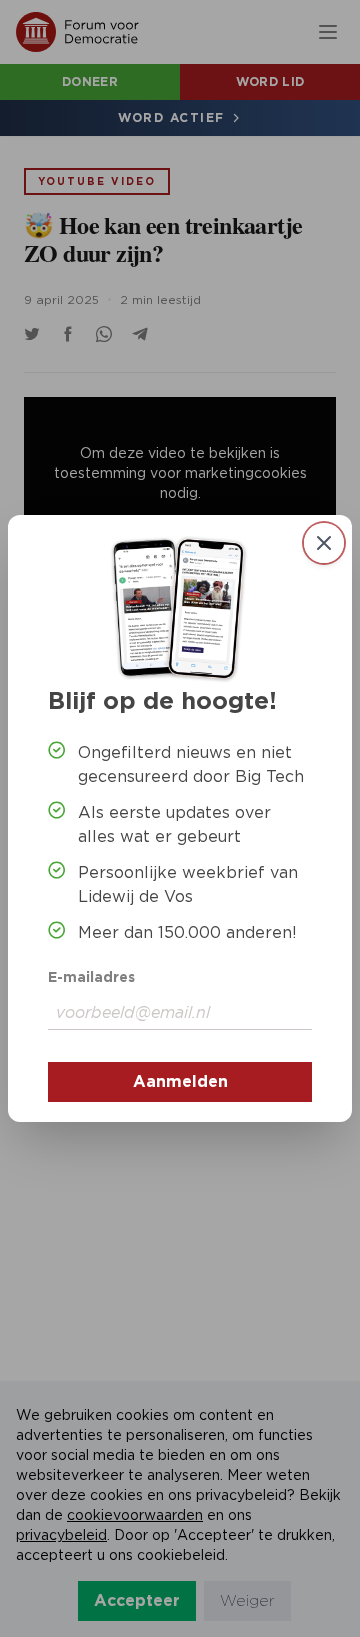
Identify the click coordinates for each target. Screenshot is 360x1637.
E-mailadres (91, 977)
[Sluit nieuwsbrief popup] (324, 543)
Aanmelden (180, 1081)
